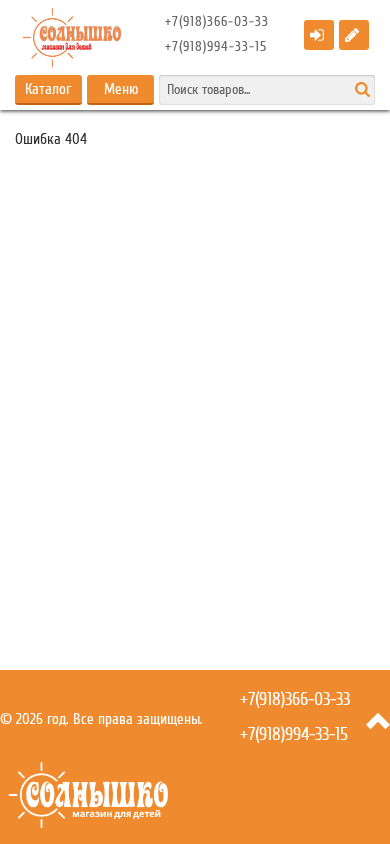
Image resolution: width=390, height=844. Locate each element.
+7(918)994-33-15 (216, 47)
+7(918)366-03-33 (217, 22)
